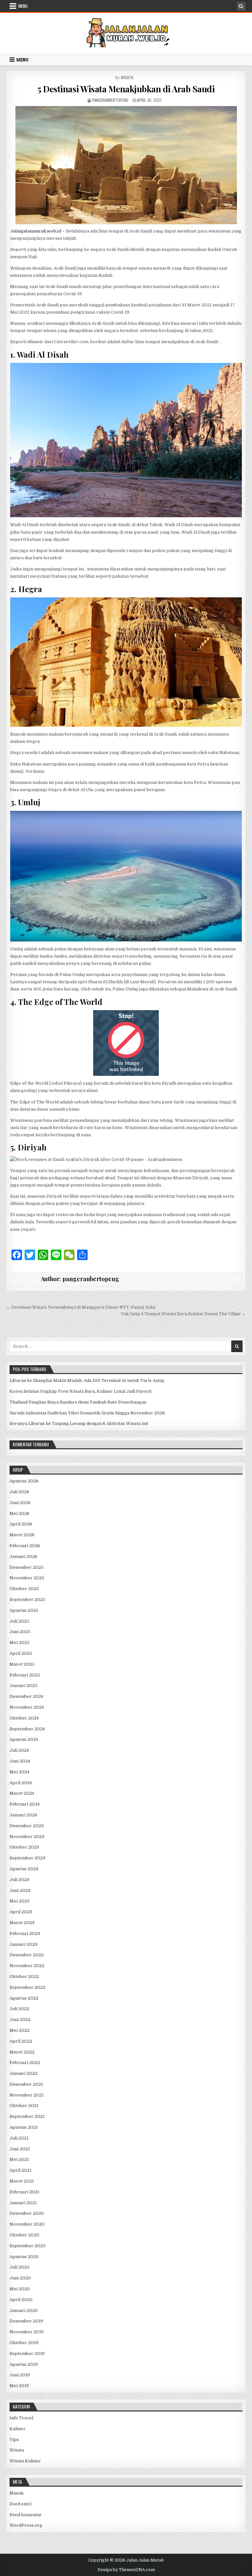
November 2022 (27, 1966)
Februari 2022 (25, 2063)
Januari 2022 (23, 2073)
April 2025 (21, 1653)
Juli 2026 (19, 1492)
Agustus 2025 (24, 1610)
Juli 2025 (19, 1621)
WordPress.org (26, 2525)
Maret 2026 (22, 1535)
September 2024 (27, 1729)
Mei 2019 (19, 2386)
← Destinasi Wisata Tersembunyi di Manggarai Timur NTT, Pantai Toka (81, 1307)
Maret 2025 (22, 1664)
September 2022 (27, 1987)
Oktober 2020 (24, 2235)
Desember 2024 (26, 1696)
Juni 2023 (20, 1890)
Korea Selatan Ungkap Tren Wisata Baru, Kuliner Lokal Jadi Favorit (81, 1391)
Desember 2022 (27, 1955)
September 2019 (27, 2354)
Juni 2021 (20, 2149)
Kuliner (18, 2429)
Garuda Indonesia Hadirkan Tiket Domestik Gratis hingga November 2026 (87, 1413)
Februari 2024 (25, 1804)
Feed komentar (26, 2515)
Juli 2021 (19, 2138)
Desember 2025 (27, 1567)
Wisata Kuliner (25, 2461)
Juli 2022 (19, 2009)
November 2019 (27, 2332)
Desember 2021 (26, 2084)
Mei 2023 (20, 1901)
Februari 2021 (24, 2192)
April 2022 (21, 2041)
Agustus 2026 (24, 1481)
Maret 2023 (22, 1923)
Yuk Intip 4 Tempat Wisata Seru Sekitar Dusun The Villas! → (183, 1314)
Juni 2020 (20, 2278)
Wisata (127, 77)
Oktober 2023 (24, 1847)
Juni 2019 (20, 2375)
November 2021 (27, 2095)
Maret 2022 (22, 2052)
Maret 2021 (22, 2181)
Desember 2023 (27, 1826)
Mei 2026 (20, 1513)
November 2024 (27, 1707)
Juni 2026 (20, 1503)
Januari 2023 (23, 1944)
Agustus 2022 (24, 1998)
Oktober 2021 (24, 2106)
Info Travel (21, 2418)
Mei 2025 (20, 1643)
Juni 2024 (20, 1761)
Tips (14, 2440)
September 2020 (28, 2246)
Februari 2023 (25, 1933)
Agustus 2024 (24, 1739)
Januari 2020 (24, 2310)
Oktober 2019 (24, 2343)
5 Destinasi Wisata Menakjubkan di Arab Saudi (126, 89)
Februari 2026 (25, 1546)
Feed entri (21, 2504)
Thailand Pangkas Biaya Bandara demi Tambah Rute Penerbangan (78, 1402)
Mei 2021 (19, 2159)
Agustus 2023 (24, 1869)
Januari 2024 (23, 1815)
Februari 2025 (25, 1675)
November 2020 (27, 2224)
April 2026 (21, 1524)
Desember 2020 (27, 2213)
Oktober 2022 (24, 1976)
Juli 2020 (20, 2267)
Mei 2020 (20, 2289)
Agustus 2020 (24, 2257)
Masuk (17, 2493)
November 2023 (27, 1837)
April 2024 (21, 1783)
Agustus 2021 (24, 2127)
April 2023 (21, 1912)
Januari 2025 (23, 1686)
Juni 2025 (20, 1632)
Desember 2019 (26, 2321)
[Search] (241, 6)
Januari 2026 (23, 1556)
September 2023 (27, 1858)
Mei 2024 (19, 1772)
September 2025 (27, 1599)
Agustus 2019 (24, 2364)
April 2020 (21, 2300)
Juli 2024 (19, 1750)
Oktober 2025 (24, 1589)
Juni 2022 (20, 2020)
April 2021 (21, 2170)
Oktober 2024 (24, 1718)
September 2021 (27, 2116)
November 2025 (27, 1578)
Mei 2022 (20, 2030)
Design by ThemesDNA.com (126, 2570)
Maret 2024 (22, 1793)
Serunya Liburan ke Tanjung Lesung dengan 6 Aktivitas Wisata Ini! (79, 1423)
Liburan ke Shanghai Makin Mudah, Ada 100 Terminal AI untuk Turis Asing (87, 1380)
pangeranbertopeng (110, 100)
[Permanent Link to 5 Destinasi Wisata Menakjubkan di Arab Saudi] (126, 165)
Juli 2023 (19, 1880)
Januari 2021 (23, 2203)
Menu (23, 6)
